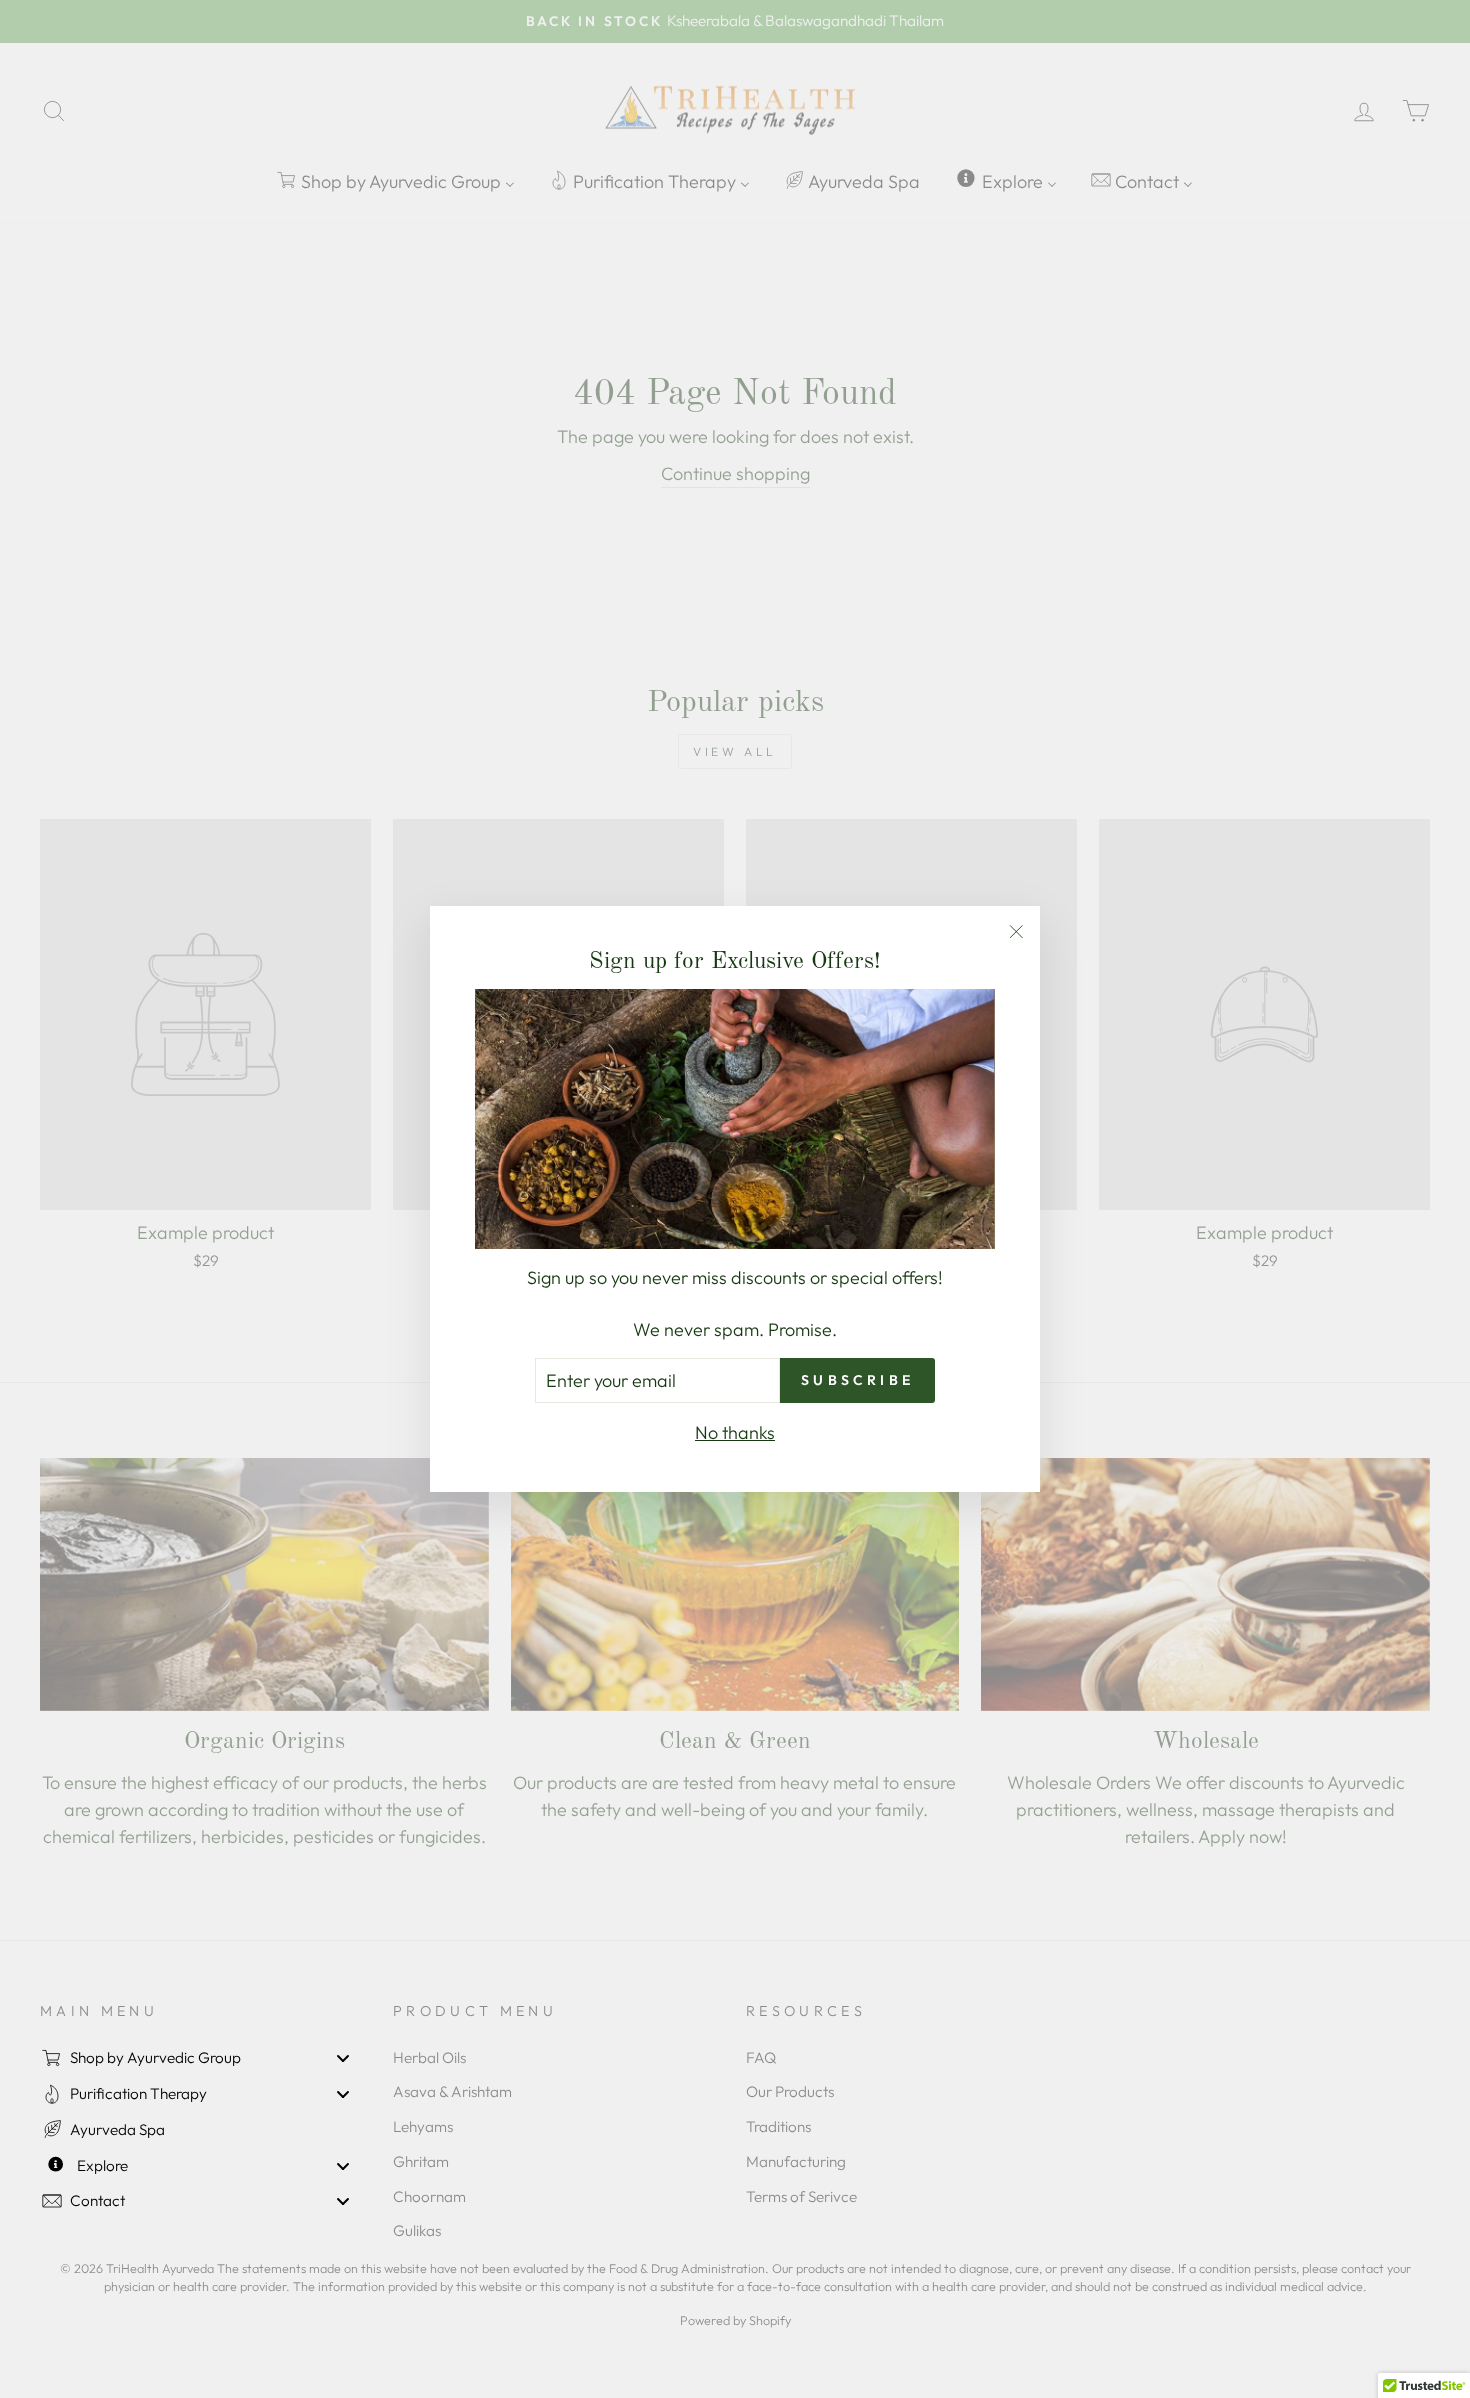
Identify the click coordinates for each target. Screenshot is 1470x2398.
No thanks (735, 1432)
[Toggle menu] (343, 2058)
